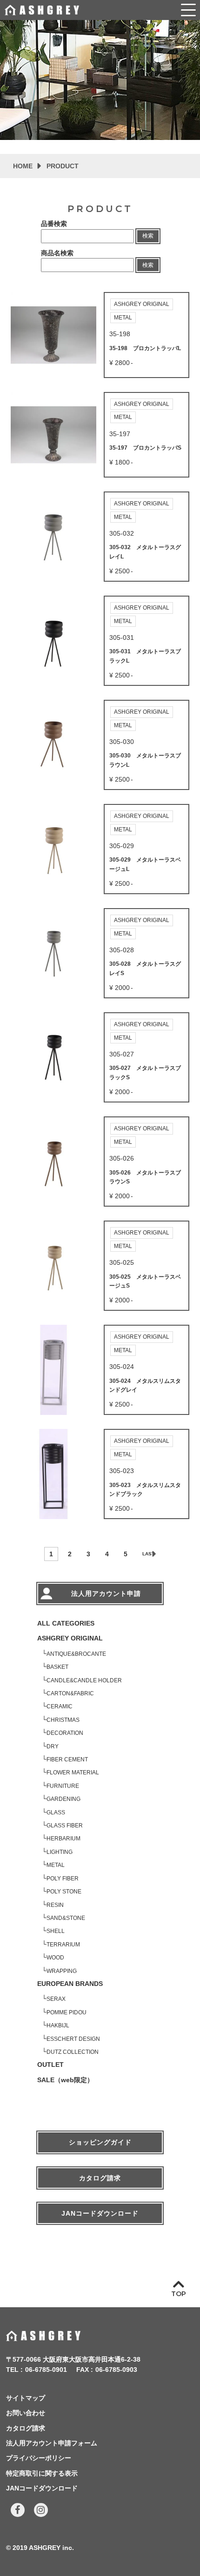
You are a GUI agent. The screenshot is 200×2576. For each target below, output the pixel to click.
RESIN (55, 1905)
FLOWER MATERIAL (73, 1773)
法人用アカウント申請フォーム (52, 2443)
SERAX (56, 1999)
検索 (148, 236)
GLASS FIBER (65, 1826)
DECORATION (65, 1733)
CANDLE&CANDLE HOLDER (84, 1680)
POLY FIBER (63, 1879)
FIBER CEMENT (67, 1759)
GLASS (56, 1812)
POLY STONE (64, 1892)
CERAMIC (60, 1706)
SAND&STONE (66, 1918)
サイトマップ (26, 2398)
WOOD (55, 1958)
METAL (56, 1865)
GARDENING (63, 1799)
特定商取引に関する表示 (42, 2473)
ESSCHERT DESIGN (73, 2039)
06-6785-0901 (46, 2370)
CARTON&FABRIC (70, 1693)
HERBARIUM (63, 1839)
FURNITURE (63, 1786)
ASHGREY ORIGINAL (70, 1638)
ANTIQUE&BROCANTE (76, 1654)
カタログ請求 (100, 2178)
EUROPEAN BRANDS (70, 1984)
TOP (179, 2294)
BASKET (57, 1667)
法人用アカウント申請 (106, 1593)
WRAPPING (62, 1971)
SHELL (56, 1931)
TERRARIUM (63, 1945)
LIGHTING (60, 1852)
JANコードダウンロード (100, 2213)
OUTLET (50, 2065)
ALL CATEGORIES (66, 1623)
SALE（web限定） (65, 2080)
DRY (53, 1746)
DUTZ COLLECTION (73, 2052)
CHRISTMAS (63, 1720)
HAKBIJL (58, 2025)
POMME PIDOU (67, 2012)
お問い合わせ (26, 2413)
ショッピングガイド (100, 2142)
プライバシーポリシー (39, 2458)
